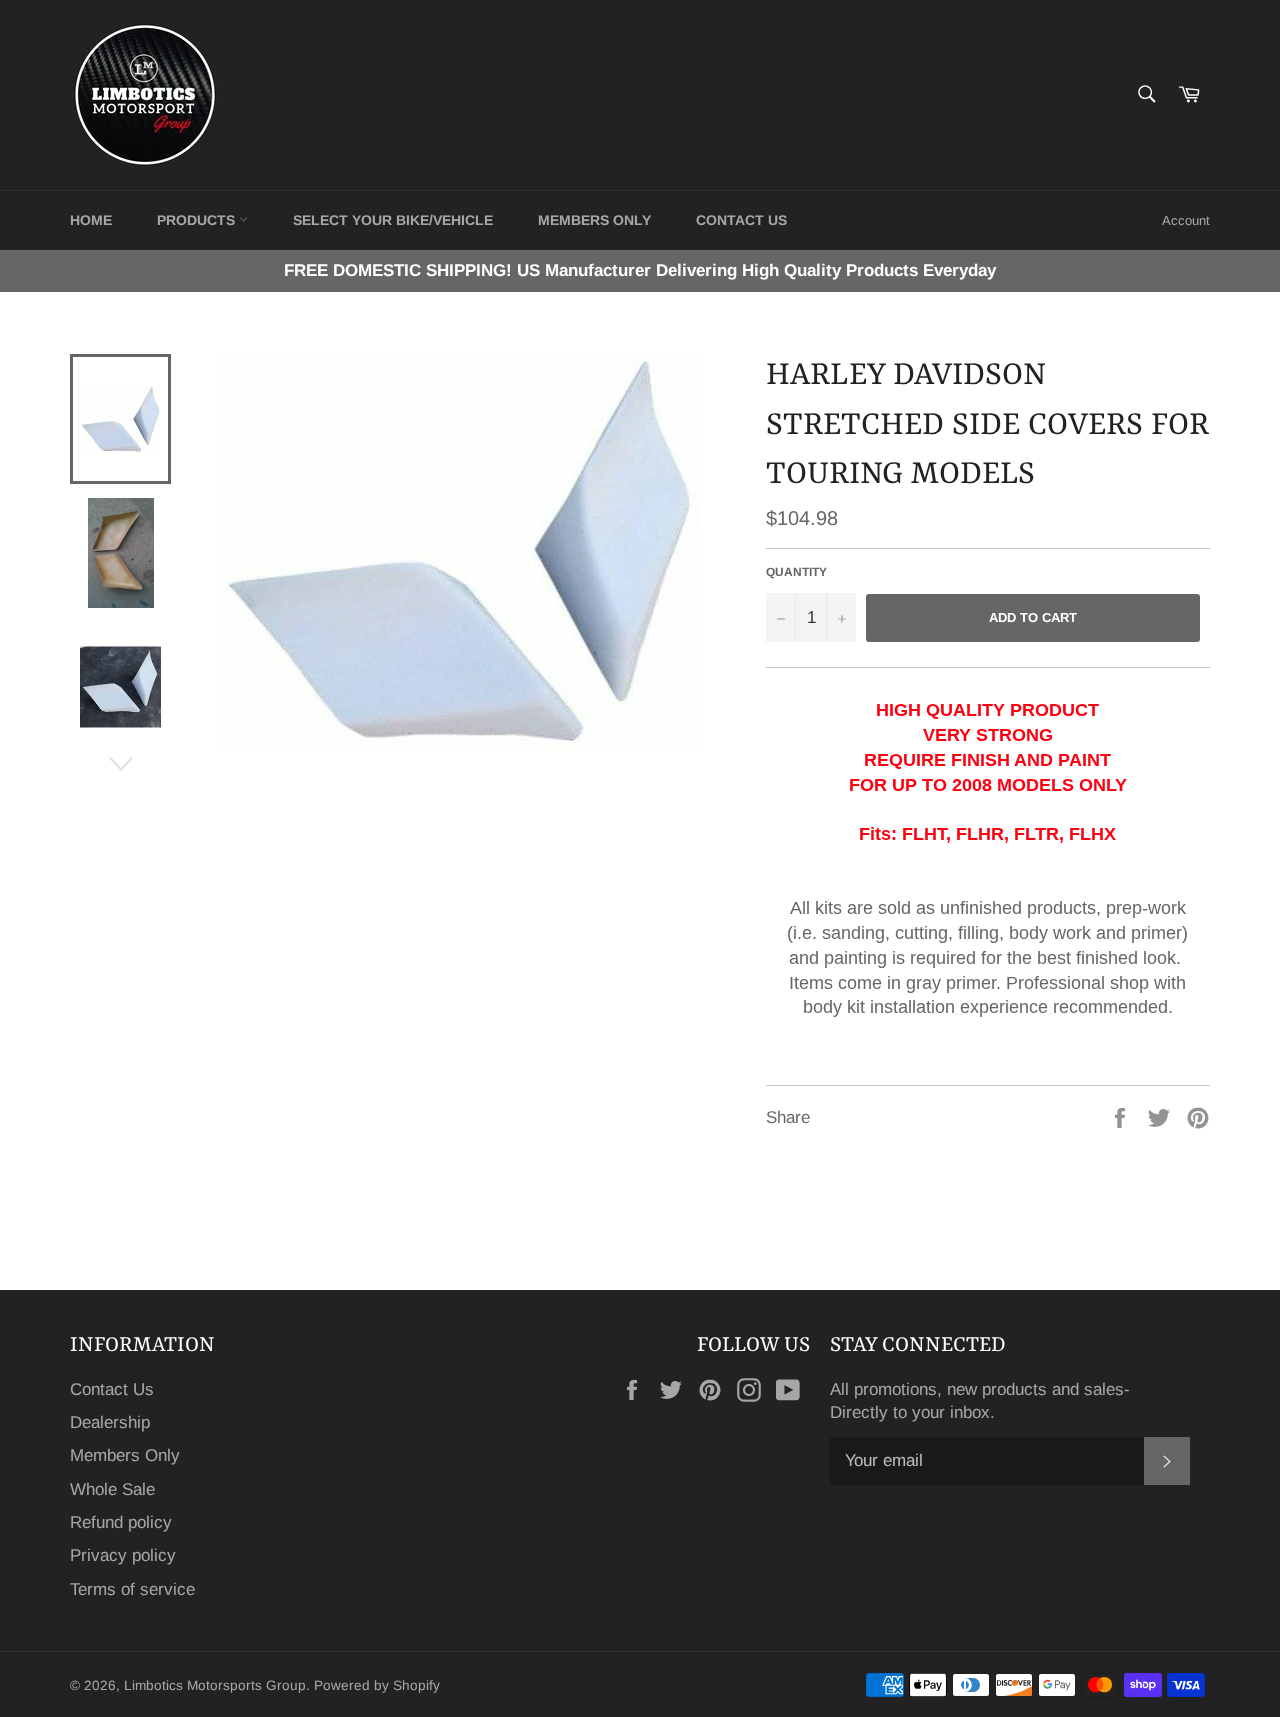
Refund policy (121, 1522)
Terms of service (132, 1589)
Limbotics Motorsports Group (215, 1685)
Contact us (741, 220)
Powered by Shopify (377, 1685)
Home (91, 220)
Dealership (110, 1422)
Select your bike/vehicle (393, 220)
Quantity (796, 572)
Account (1186, 220)
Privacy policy (123, 1555)
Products (198, 220)
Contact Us (112, 1389)
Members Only (594, 220)
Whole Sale (112, 1489)
